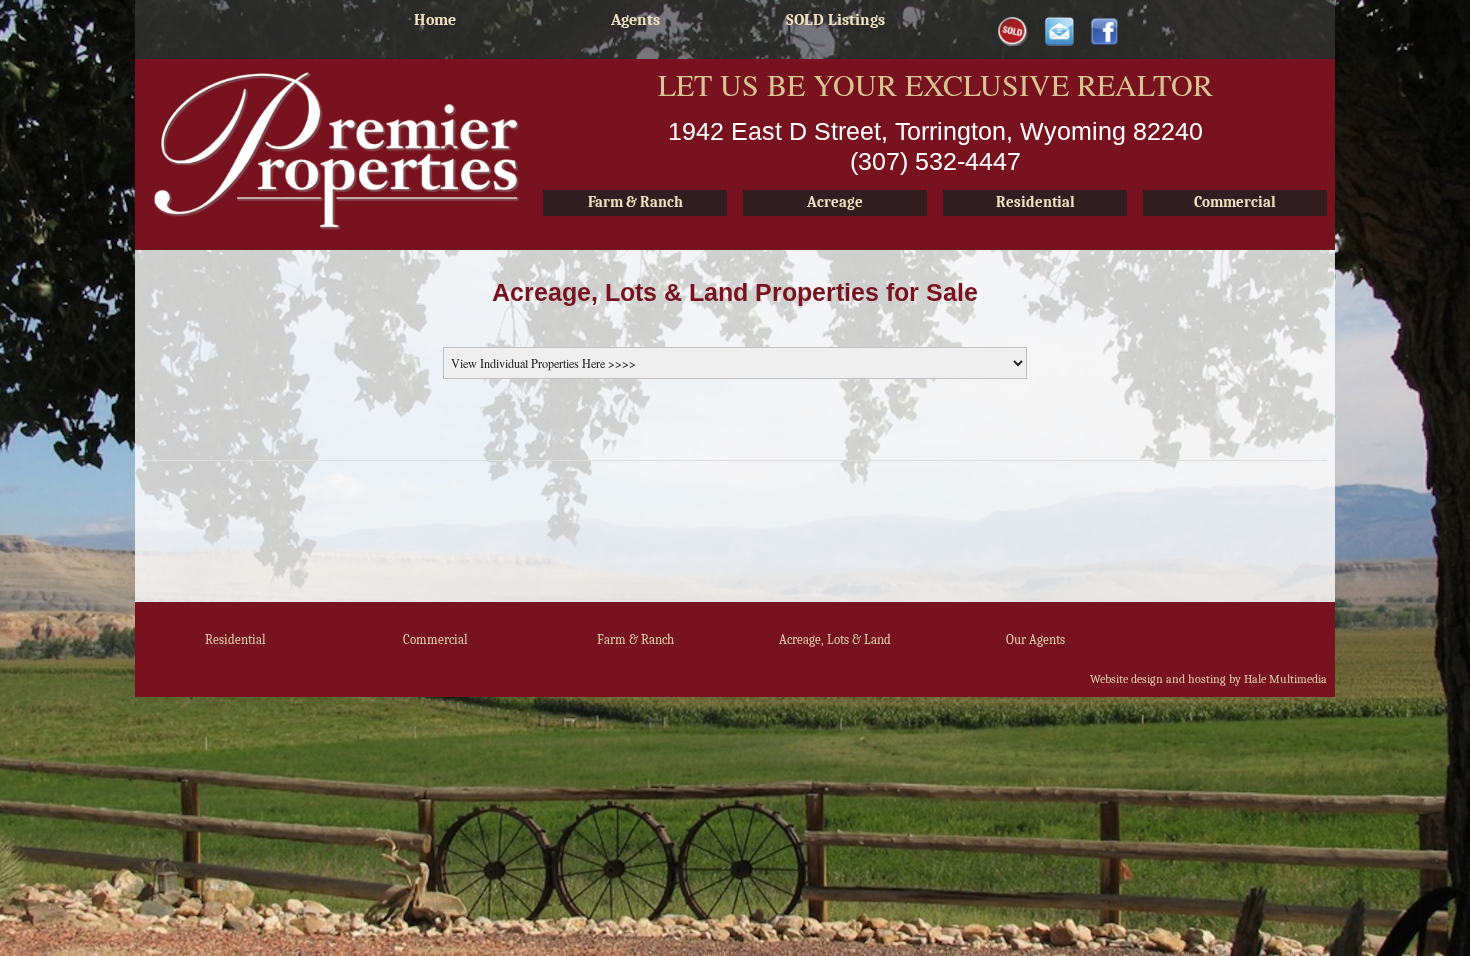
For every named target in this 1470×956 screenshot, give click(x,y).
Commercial (435, 639)
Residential (235, 639)
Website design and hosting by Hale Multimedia (1208, 679)
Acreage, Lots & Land (835, 639)
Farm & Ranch (635, 639)
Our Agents (1035, 639)
